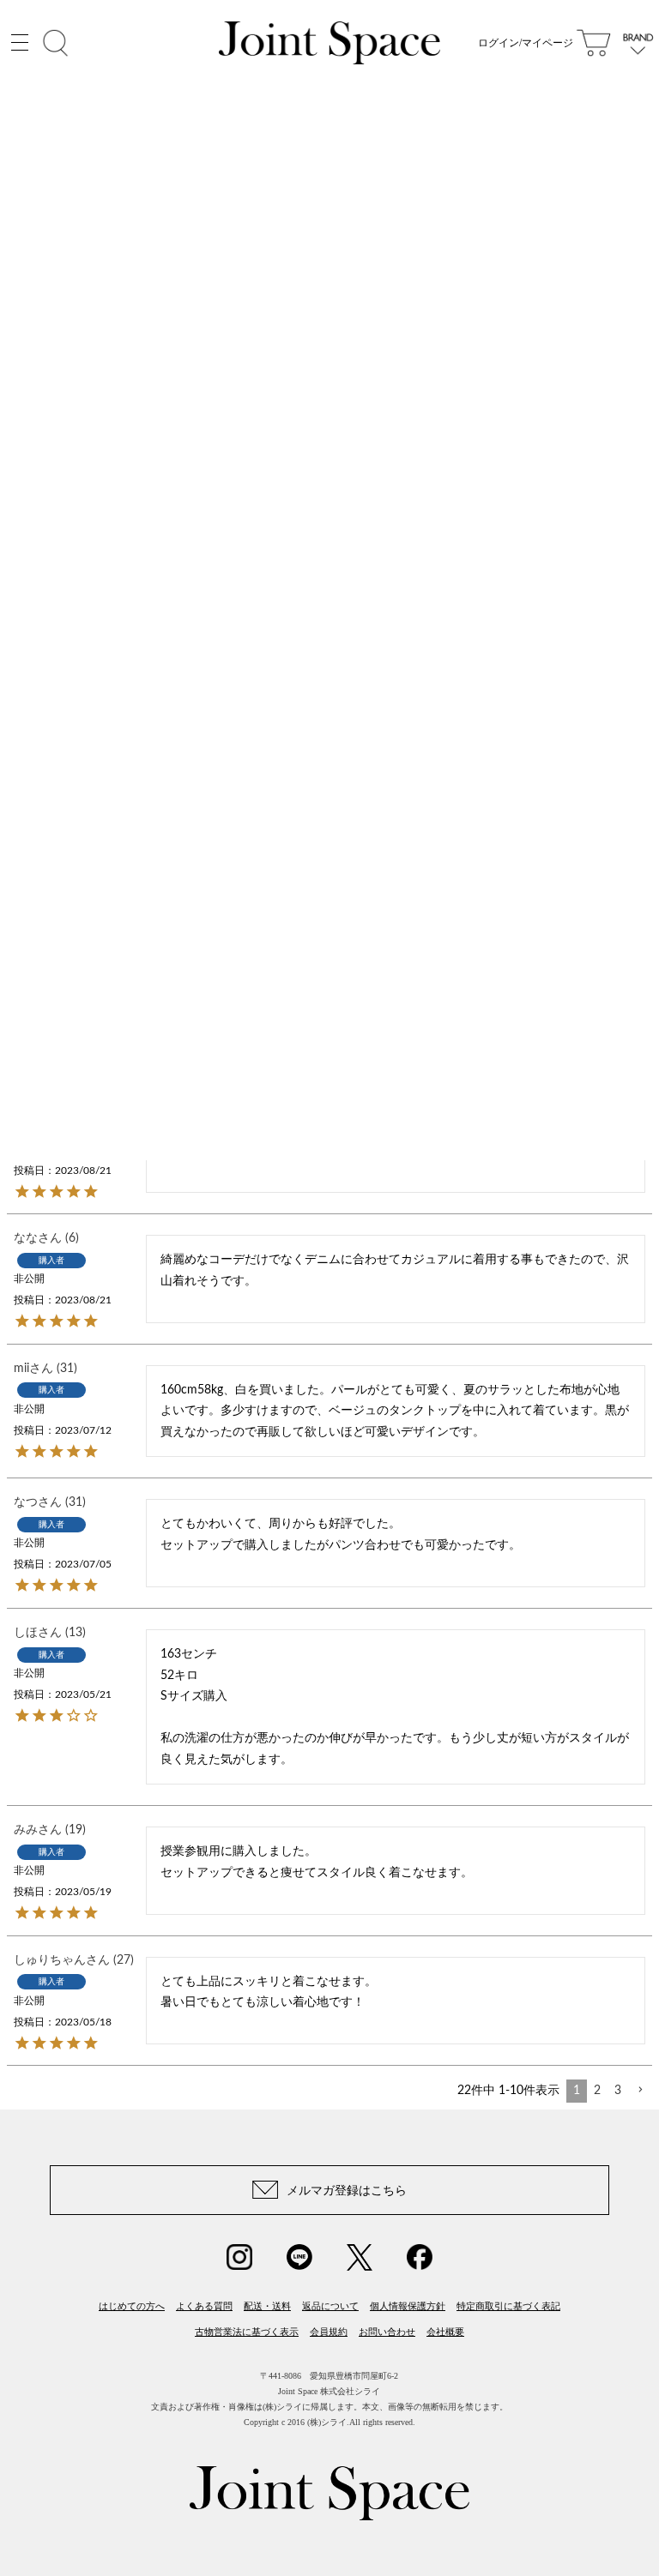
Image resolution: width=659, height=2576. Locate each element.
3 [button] (618, 2091)
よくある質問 (204, 2306)
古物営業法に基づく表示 (247, 2332)
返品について (330, 2306)
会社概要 (445, 2332)
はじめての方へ (132, 2306)
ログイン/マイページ (526, 43)
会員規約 (329, 2332)
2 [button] (597, 2091)
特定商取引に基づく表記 (508, 2306)
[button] (640, 2090)
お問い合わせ (387, 2332)
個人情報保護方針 (408, 2306)
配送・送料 (267, 2306)
